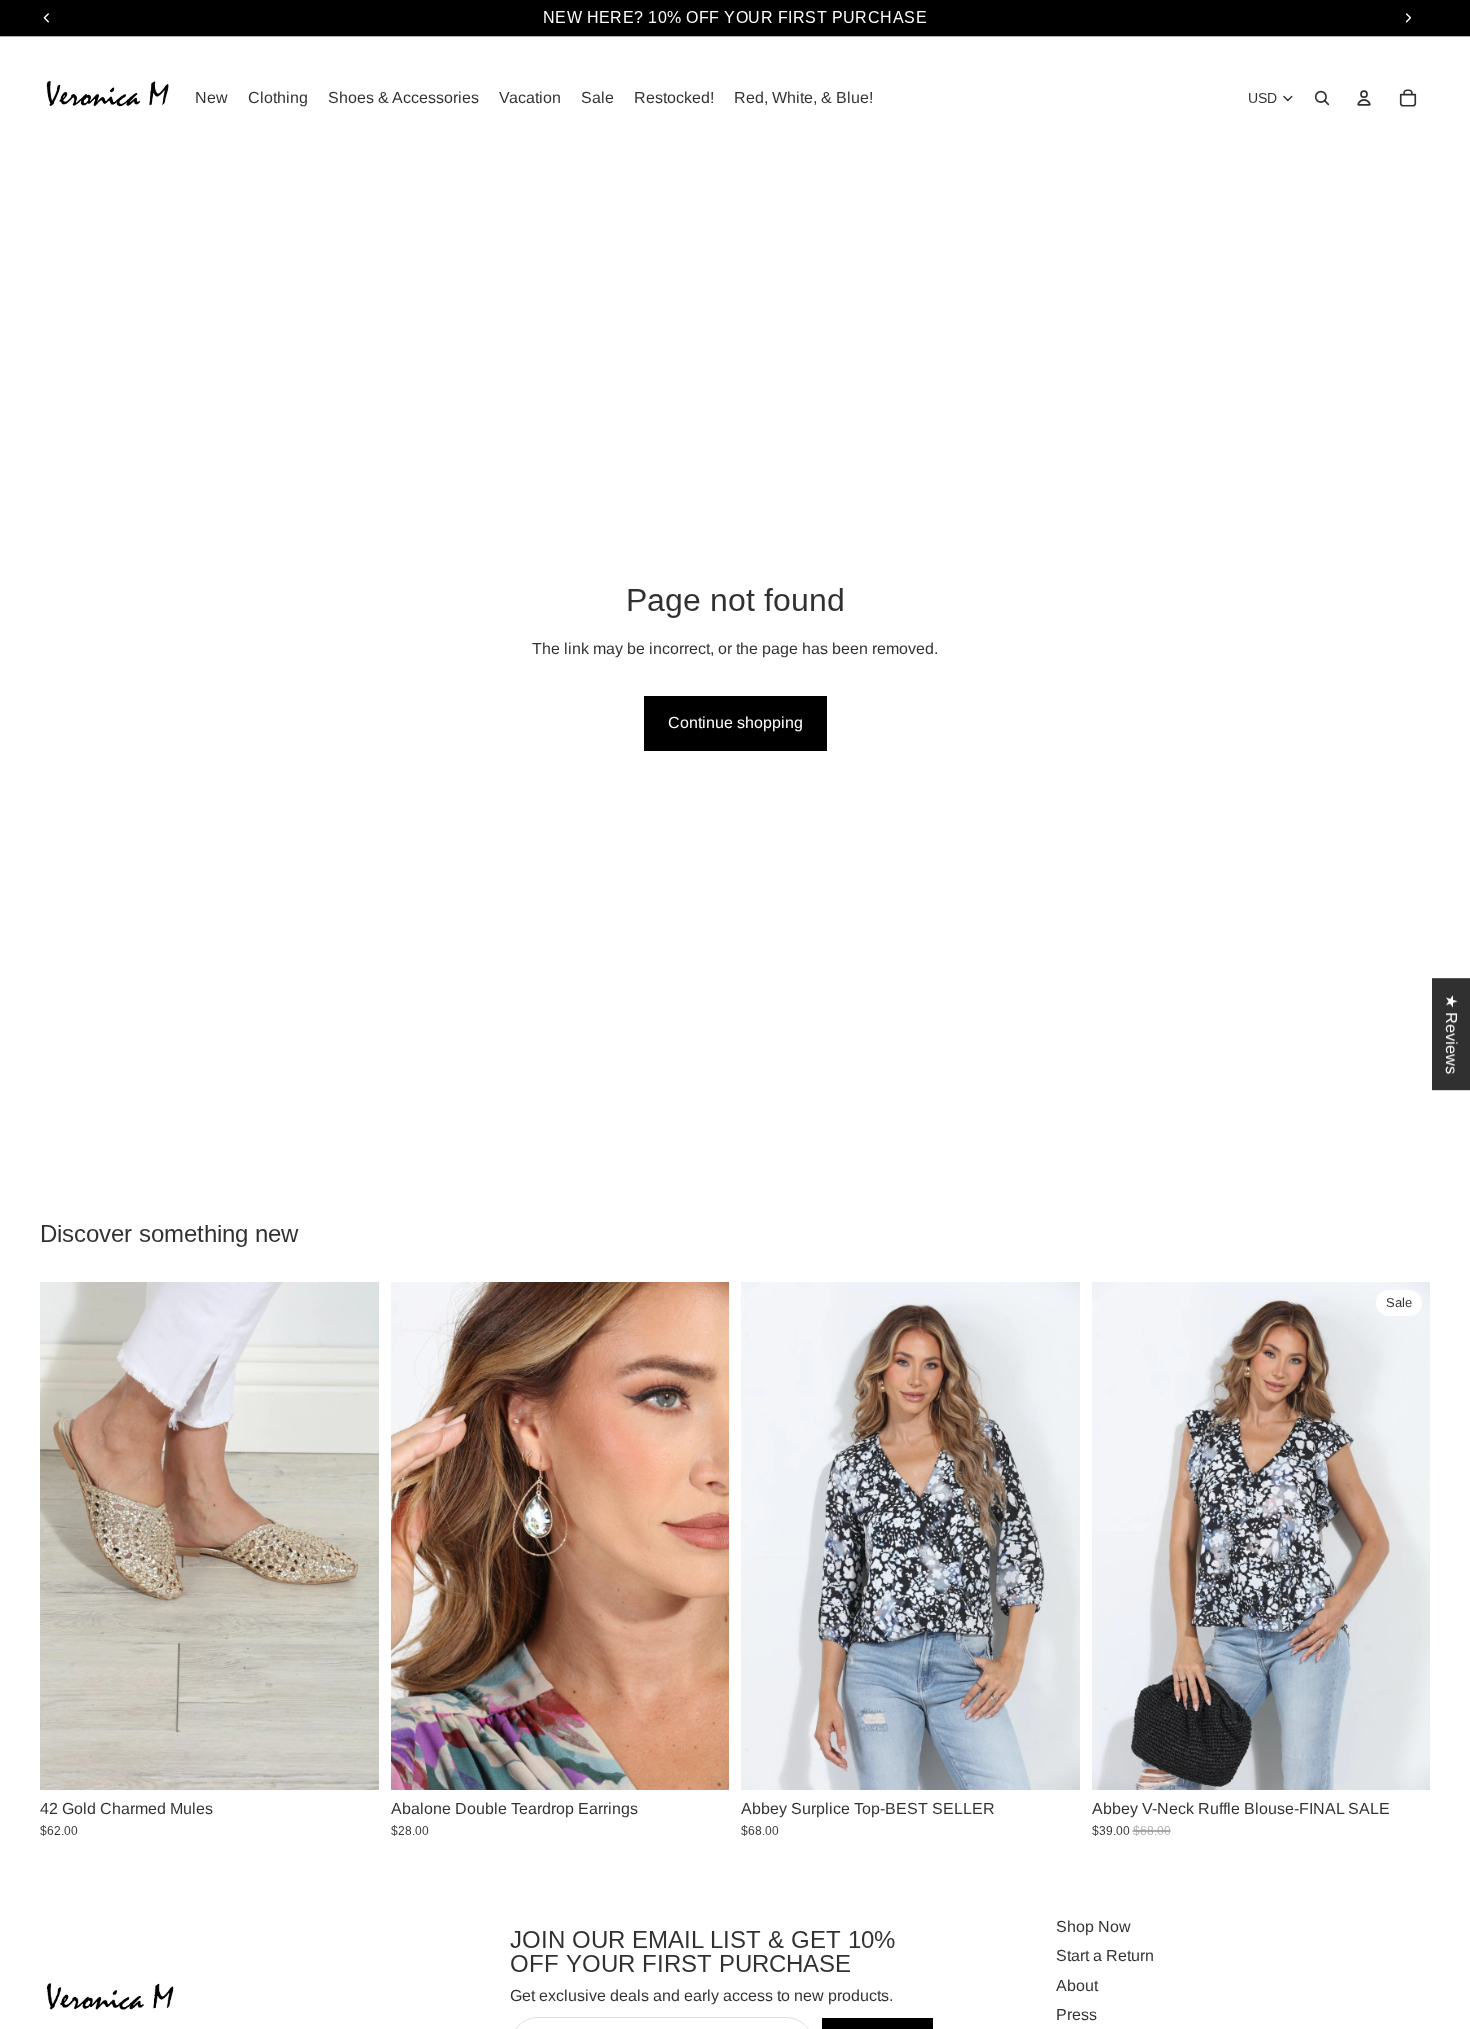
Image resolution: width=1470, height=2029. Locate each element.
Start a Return (1105, 1956)
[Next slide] (349, 1536)
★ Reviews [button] (1451, 1034)
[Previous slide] (70, 1536)
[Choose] (348, 1759)
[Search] (1322, 98)
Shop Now (1093, 1926)
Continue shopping (735, 722)
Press (1076, 2015)
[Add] (698, 1759)
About (1077, 1985)
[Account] (1364, 98)
